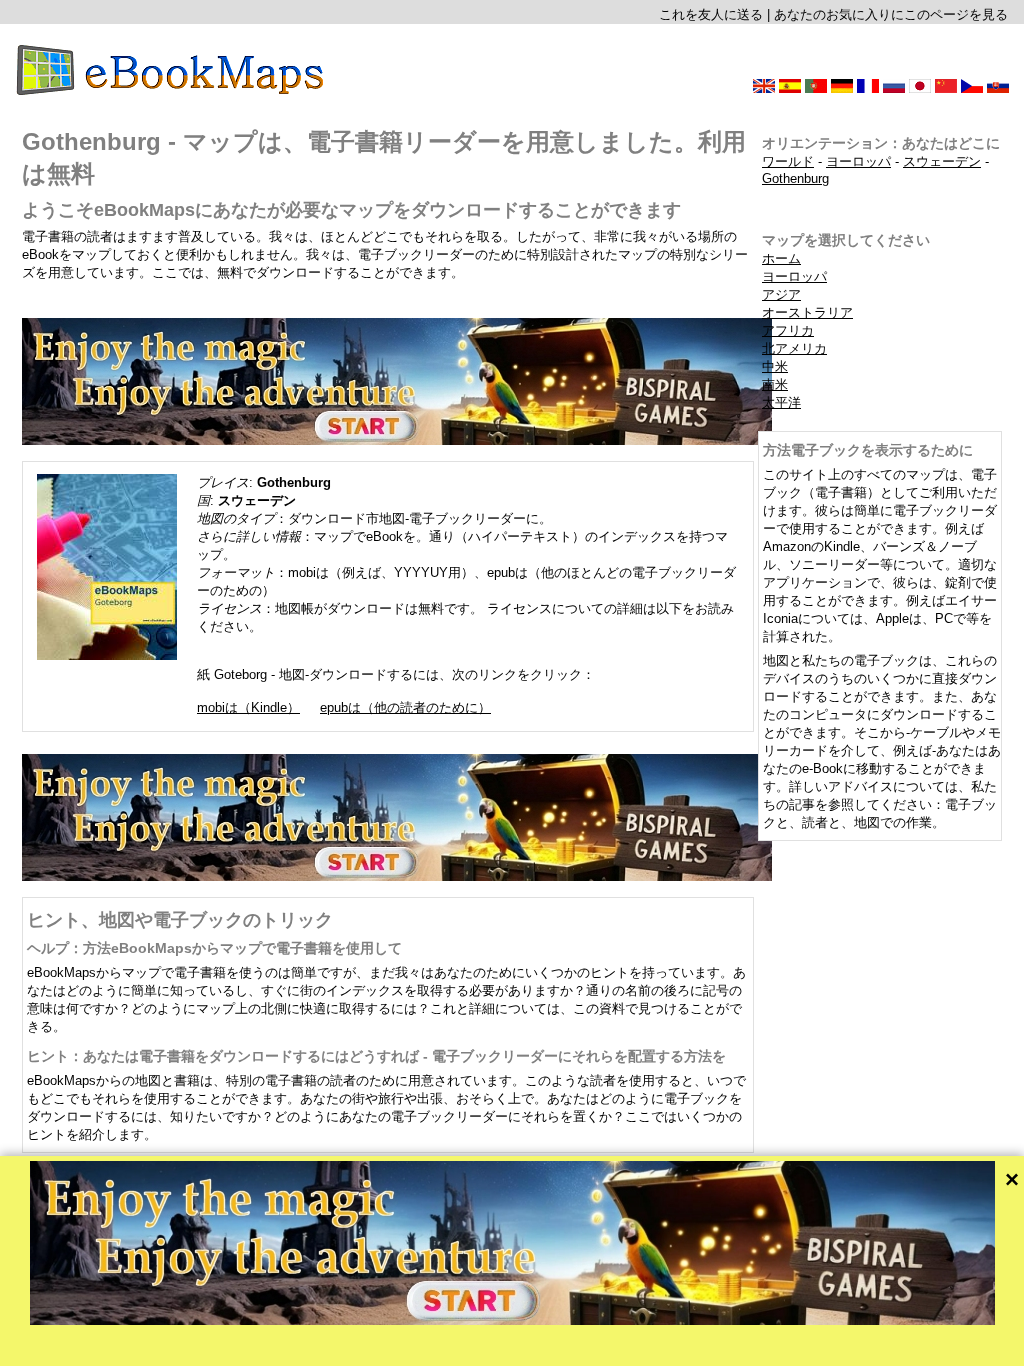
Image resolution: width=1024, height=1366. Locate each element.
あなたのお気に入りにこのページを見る (891, 14)
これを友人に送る (711, 14)
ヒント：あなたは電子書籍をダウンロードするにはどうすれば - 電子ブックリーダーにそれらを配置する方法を (376, 1056)
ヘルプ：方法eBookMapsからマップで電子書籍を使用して (214, 948)
